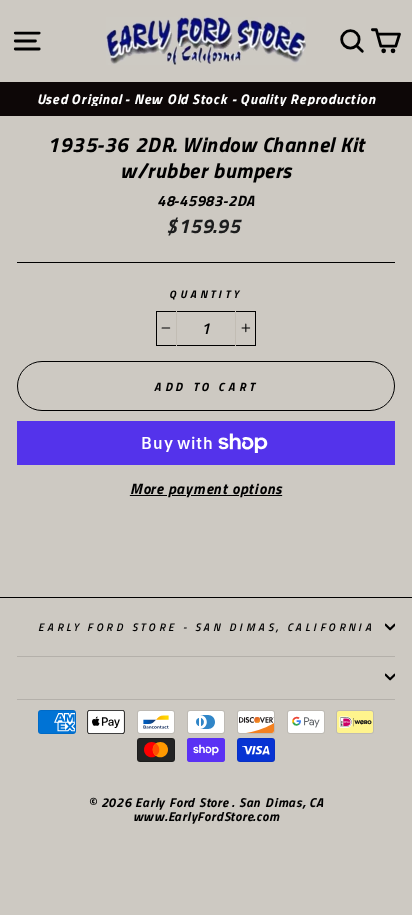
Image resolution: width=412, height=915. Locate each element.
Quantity (206, 294)
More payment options (206, 489)
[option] (206, 99)
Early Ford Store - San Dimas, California (206, 626)
